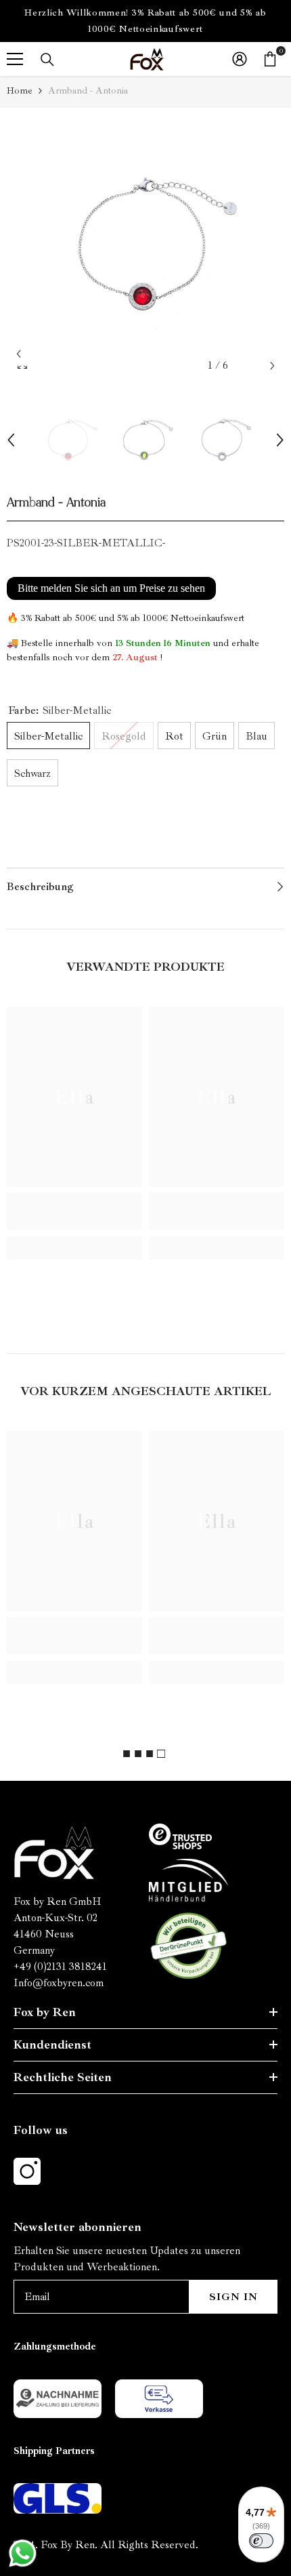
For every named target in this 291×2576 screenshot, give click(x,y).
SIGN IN (233, 2297)
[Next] (272, 366)
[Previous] (19, 354)
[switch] (261, 2541)
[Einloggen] (240, 59)
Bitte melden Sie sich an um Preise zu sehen (111, 588)
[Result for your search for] (47, 60)
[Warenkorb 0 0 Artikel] (270, 59)
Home (20, 90)
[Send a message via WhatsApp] (23, 2553)
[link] (74, 1211)
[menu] (15, 59)
